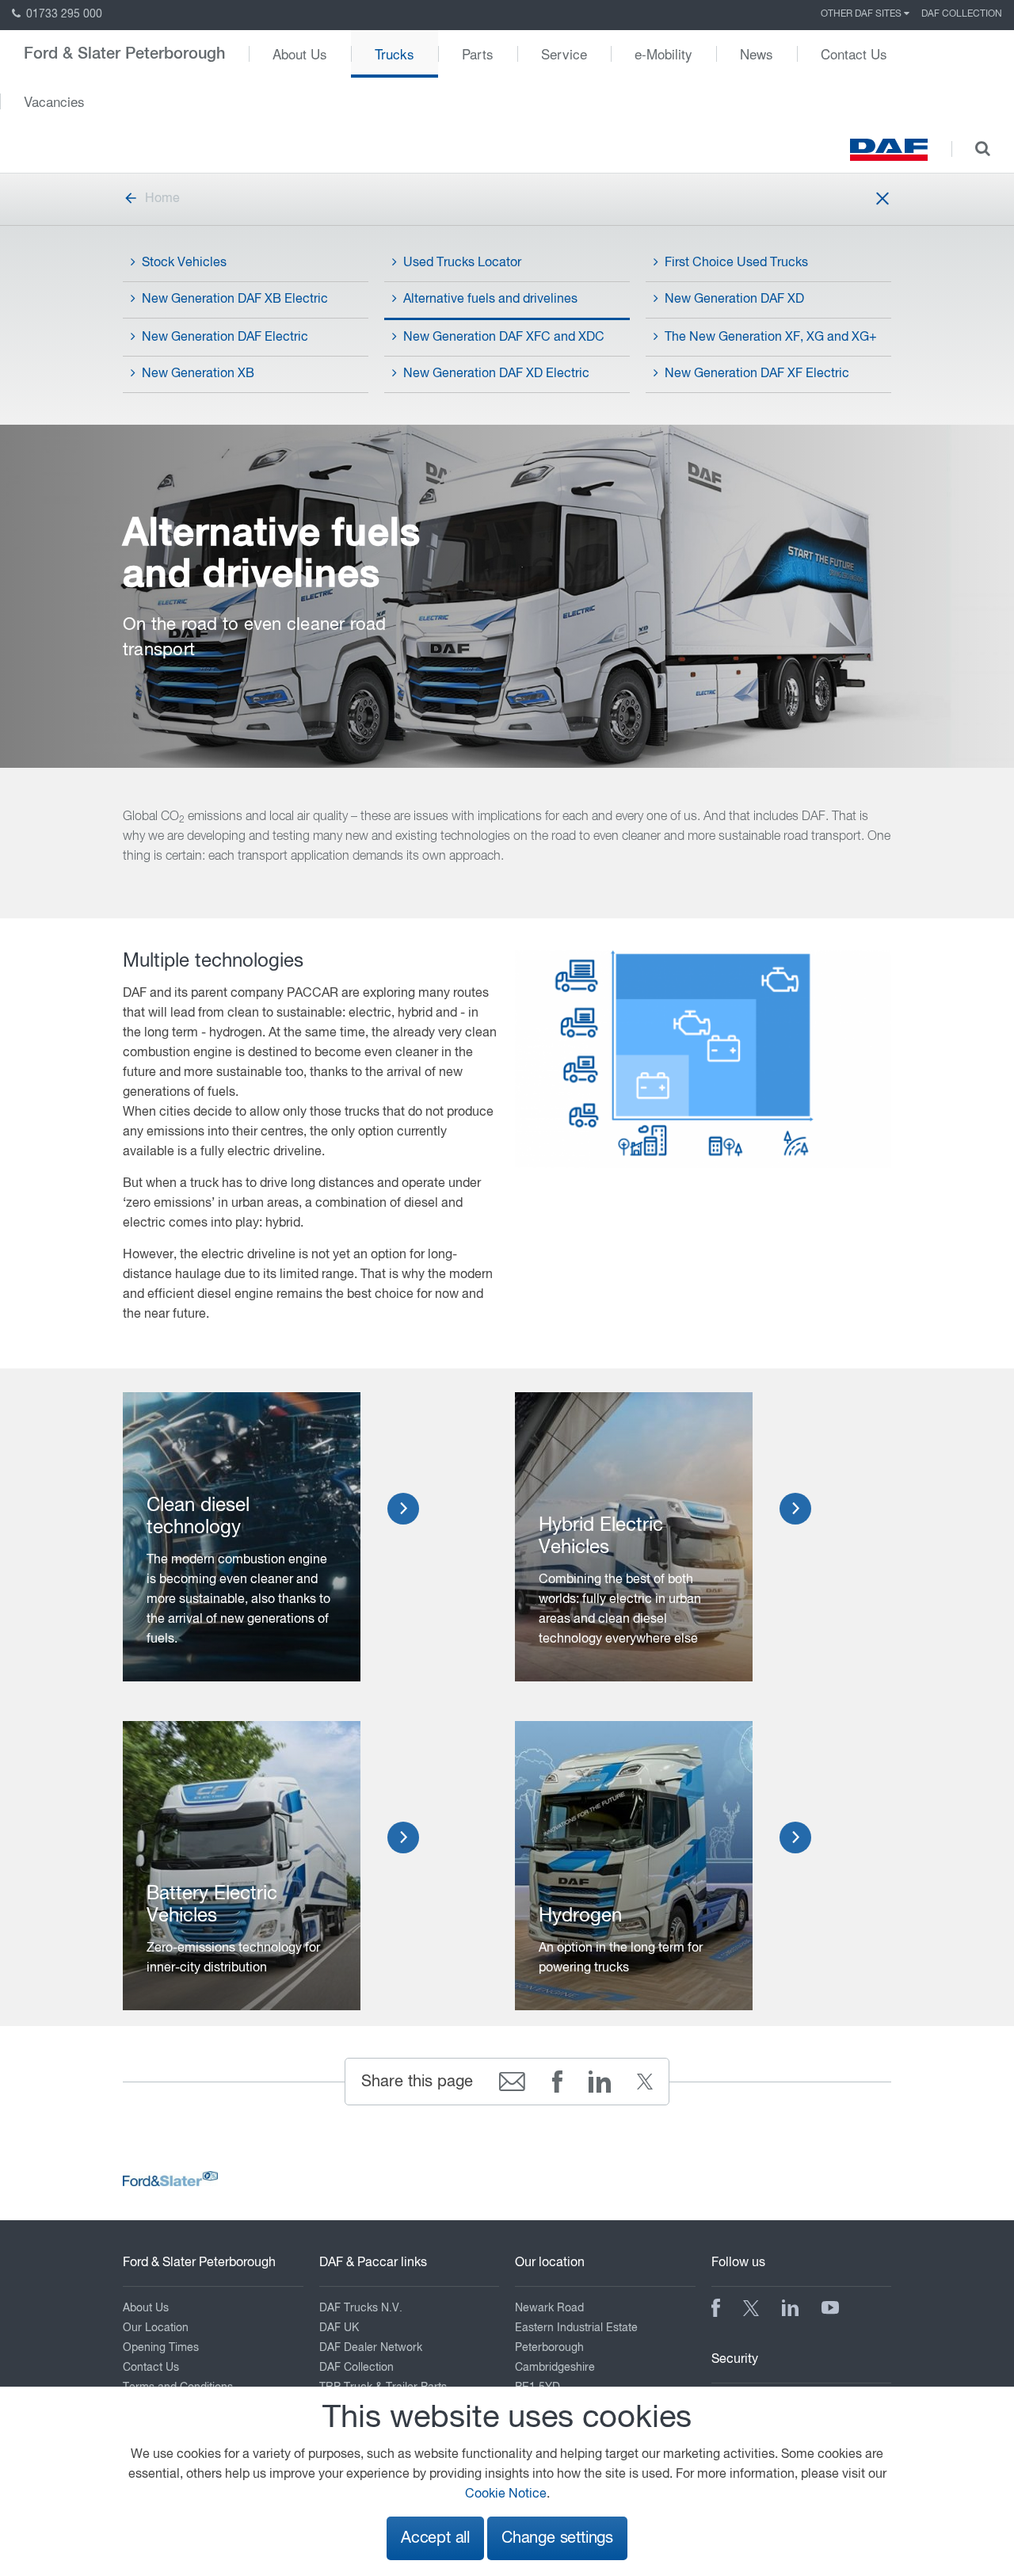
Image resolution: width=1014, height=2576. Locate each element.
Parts (478, 53)
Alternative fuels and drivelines (490, 300)
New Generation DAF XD (734, 300)
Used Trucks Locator (462, 263)
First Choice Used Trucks (736, 263)
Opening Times (161, 2348)
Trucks (395, 53)
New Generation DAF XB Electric (235, 300)
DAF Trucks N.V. (361, 2308)
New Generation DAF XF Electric (757, 374)
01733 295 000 (63, 14)
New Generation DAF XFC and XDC (504, 338)
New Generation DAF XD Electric (496, 374)
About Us (300, 53)
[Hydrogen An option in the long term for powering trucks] (634, 1866)
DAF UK (339, 2328)
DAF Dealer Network (371, 2348)
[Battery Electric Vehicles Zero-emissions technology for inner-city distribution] (242, 1866)
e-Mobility (663, 53)
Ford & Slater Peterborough (124, 54)
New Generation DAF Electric (225, 338)
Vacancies (54, 101)
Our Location (156, 2328)
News (757, 53)
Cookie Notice (506, 2494)
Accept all (435, 2538)
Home (162, 199)
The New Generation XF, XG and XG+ (771, 338)
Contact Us (854, 53)
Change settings (557, 2538)
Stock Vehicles (184, 263)
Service (564, 53)
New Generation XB (198, 374)
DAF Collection (962, 14)
